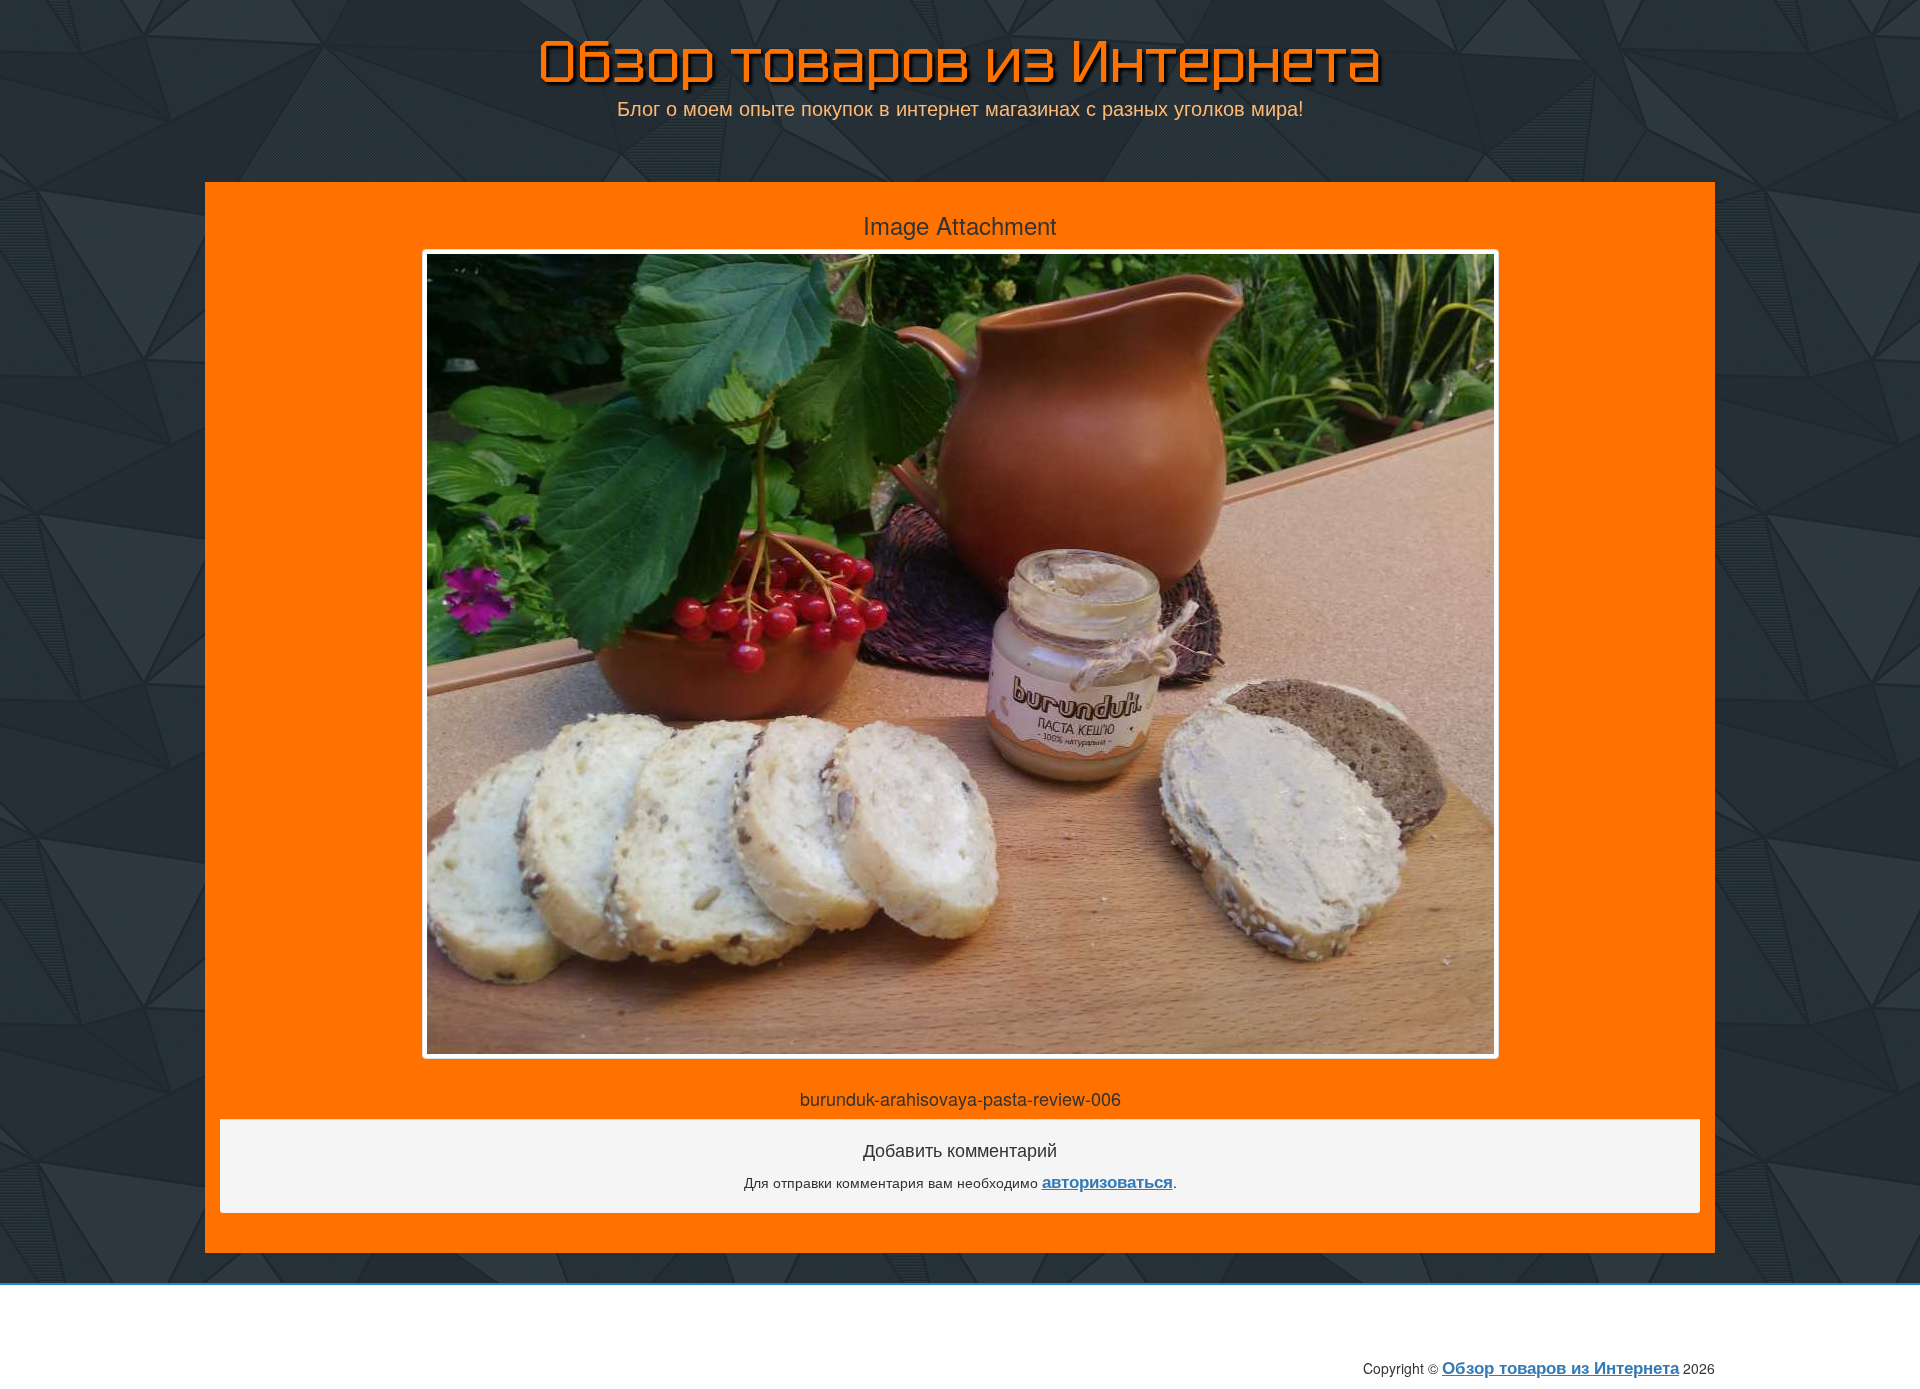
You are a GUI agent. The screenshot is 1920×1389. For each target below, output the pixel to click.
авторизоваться (1107, 1181)
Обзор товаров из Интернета (960, 61)
